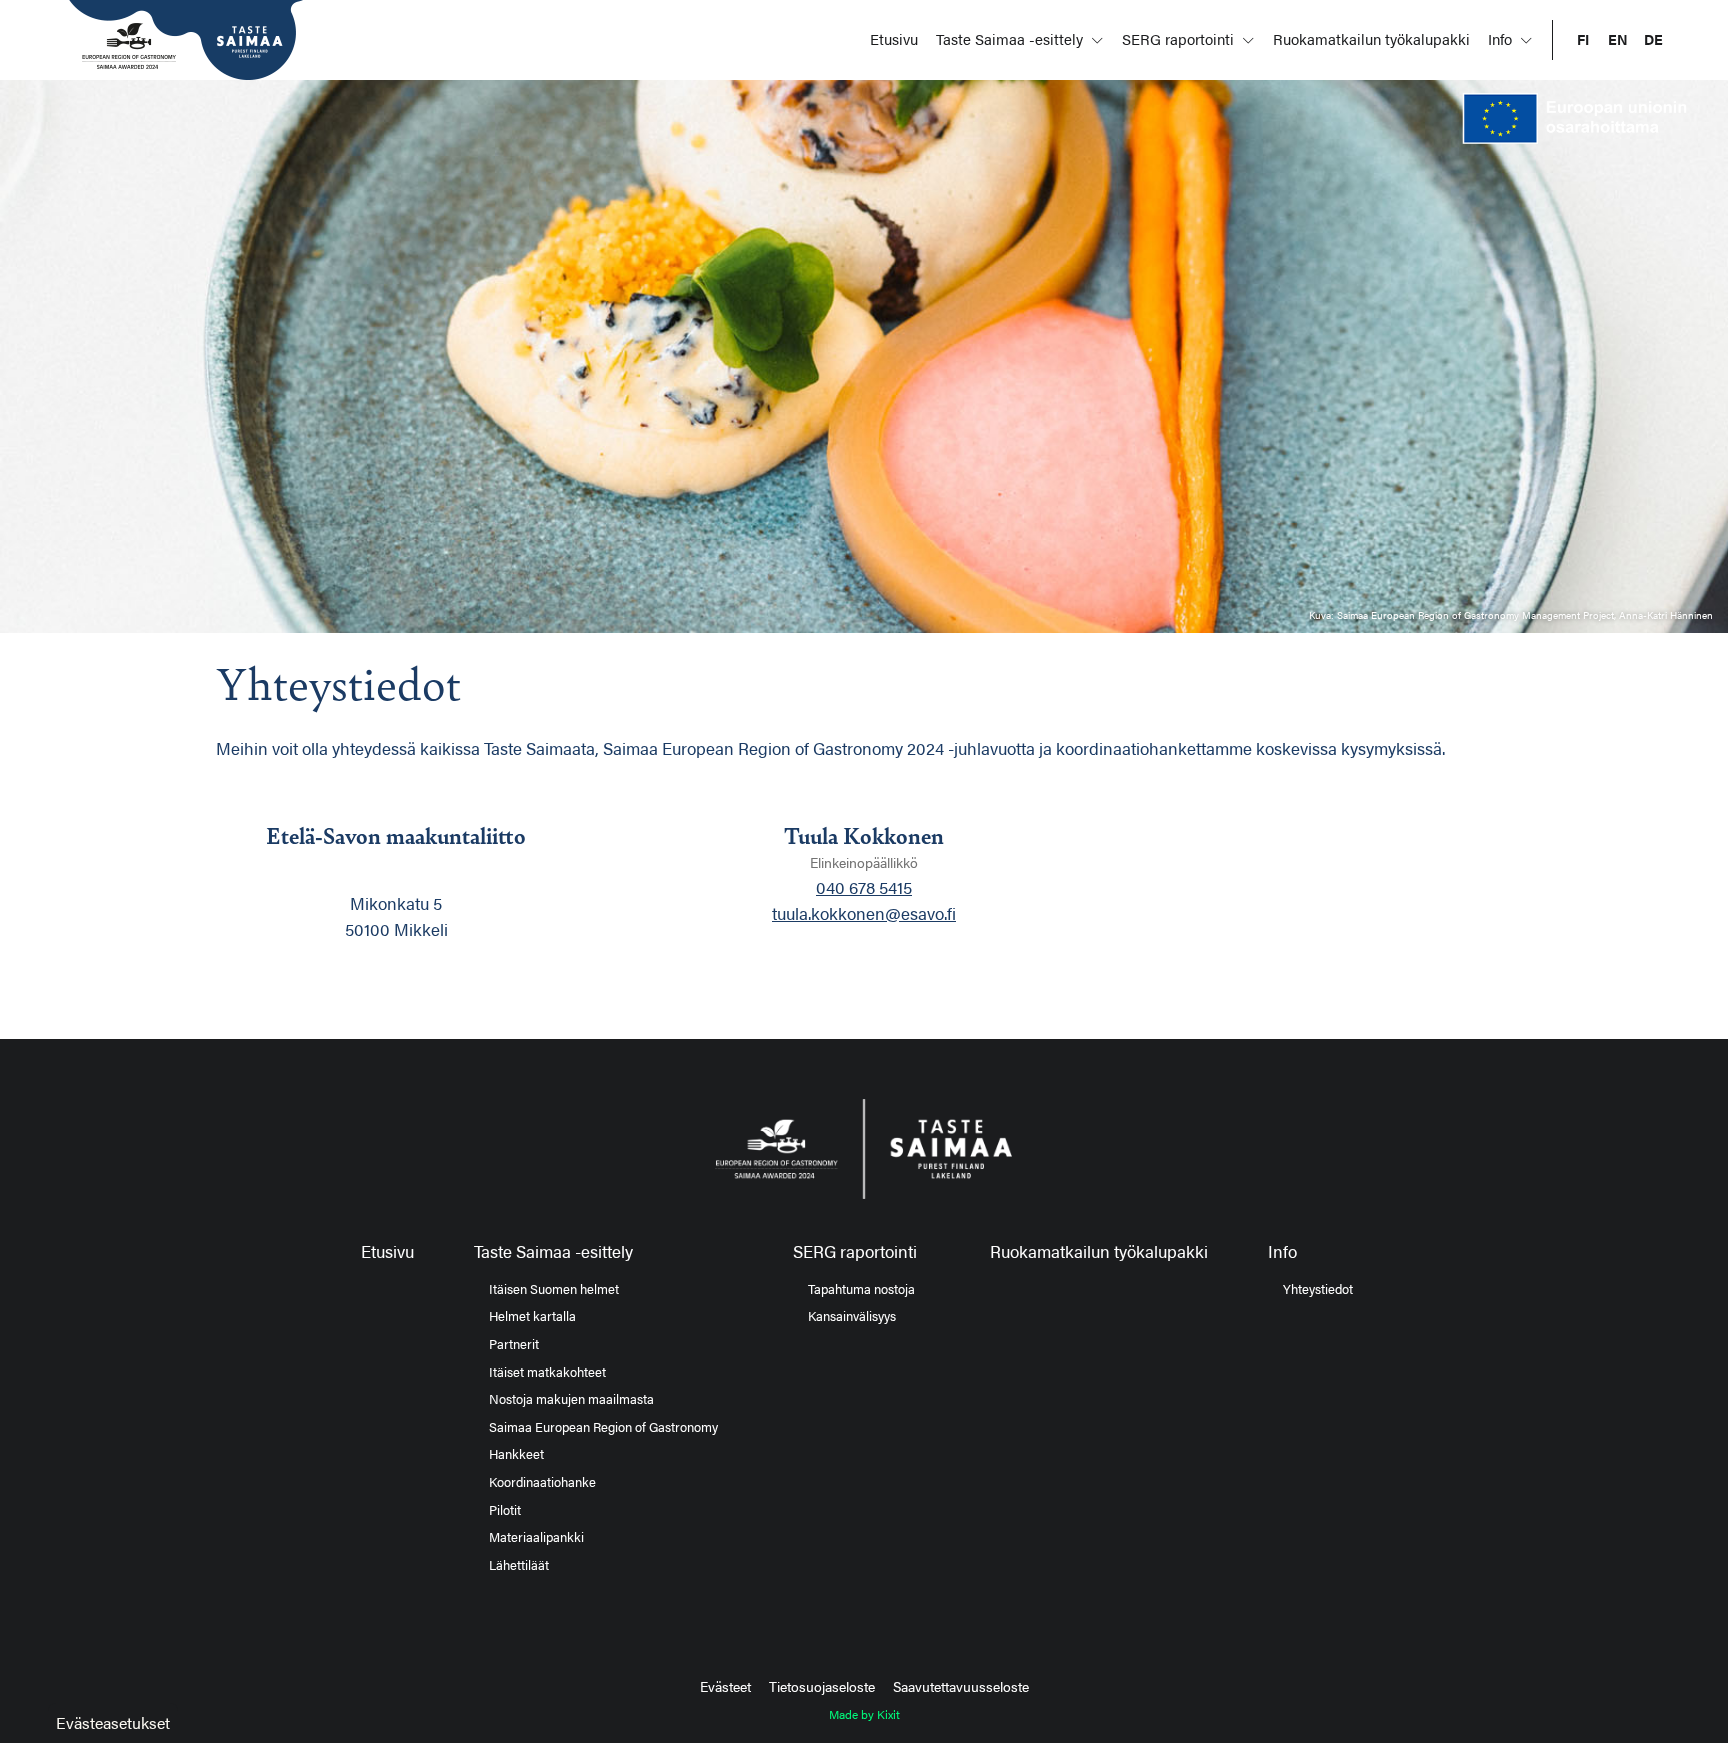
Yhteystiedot (1318, 1289)
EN (1618, 39)
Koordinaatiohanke (542, 1482)
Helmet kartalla (532, 1316)
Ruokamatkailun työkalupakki (1371, 38)
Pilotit (505, 1510)
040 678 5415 (864, 887)
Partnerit (514, 1344)
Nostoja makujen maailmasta (571, 1399)
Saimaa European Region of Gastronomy (603, 1427)
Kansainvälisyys (852, 1316)
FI (1583, 39)
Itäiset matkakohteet (547, 1372)
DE (1653, 39)
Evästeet (725, 1686)
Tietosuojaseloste (822, 1686)
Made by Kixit (864, 1714)
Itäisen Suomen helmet (554, 1289)
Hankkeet (516, 1454)
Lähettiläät (519, 1565)
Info (1502, 38)
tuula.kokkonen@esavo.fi (864, 913)
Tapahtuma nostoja (861, 1289)
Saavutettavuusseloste (961, 1686)
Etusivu (894, 38)
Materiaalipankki (536, 1537)
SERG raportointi (1180, 38)
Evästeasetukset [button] (113, 1722)
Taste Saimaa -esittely (1011, 38)
